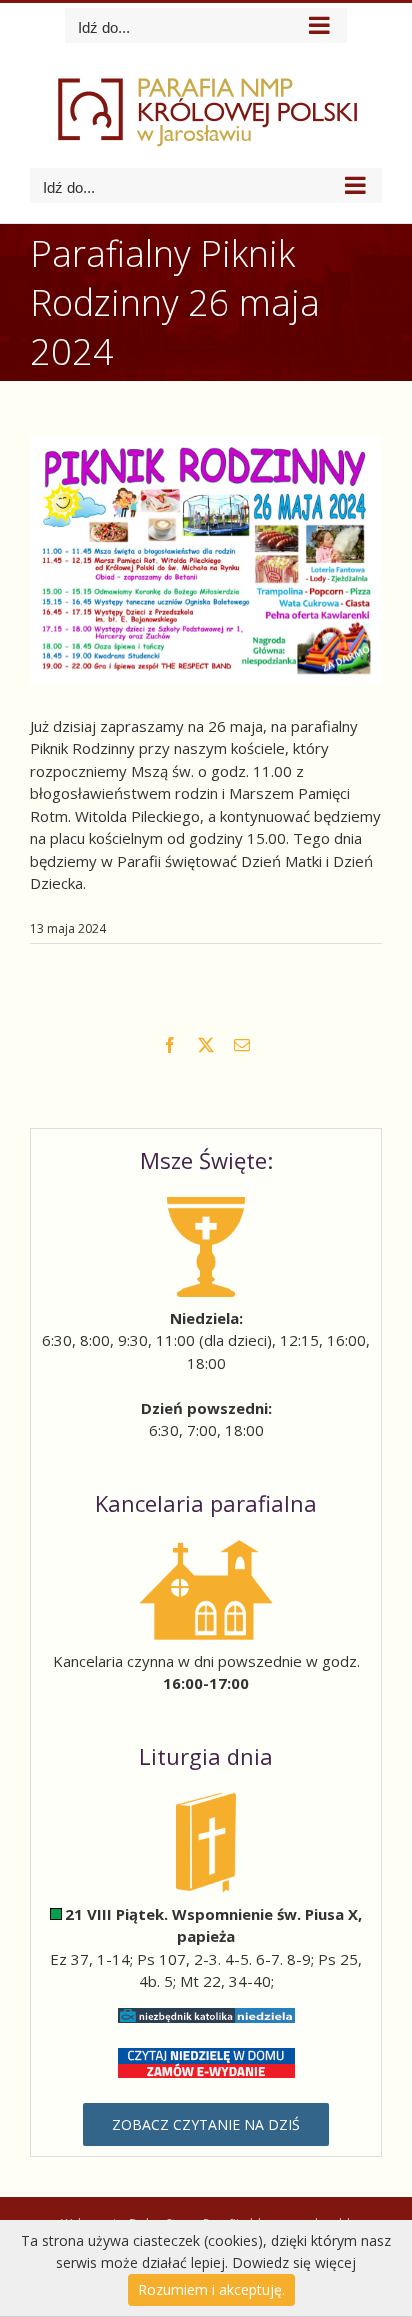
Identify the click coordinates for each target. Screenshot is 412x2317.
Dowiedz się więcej (294, 2262)
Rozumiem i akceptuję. (211, 2289)
